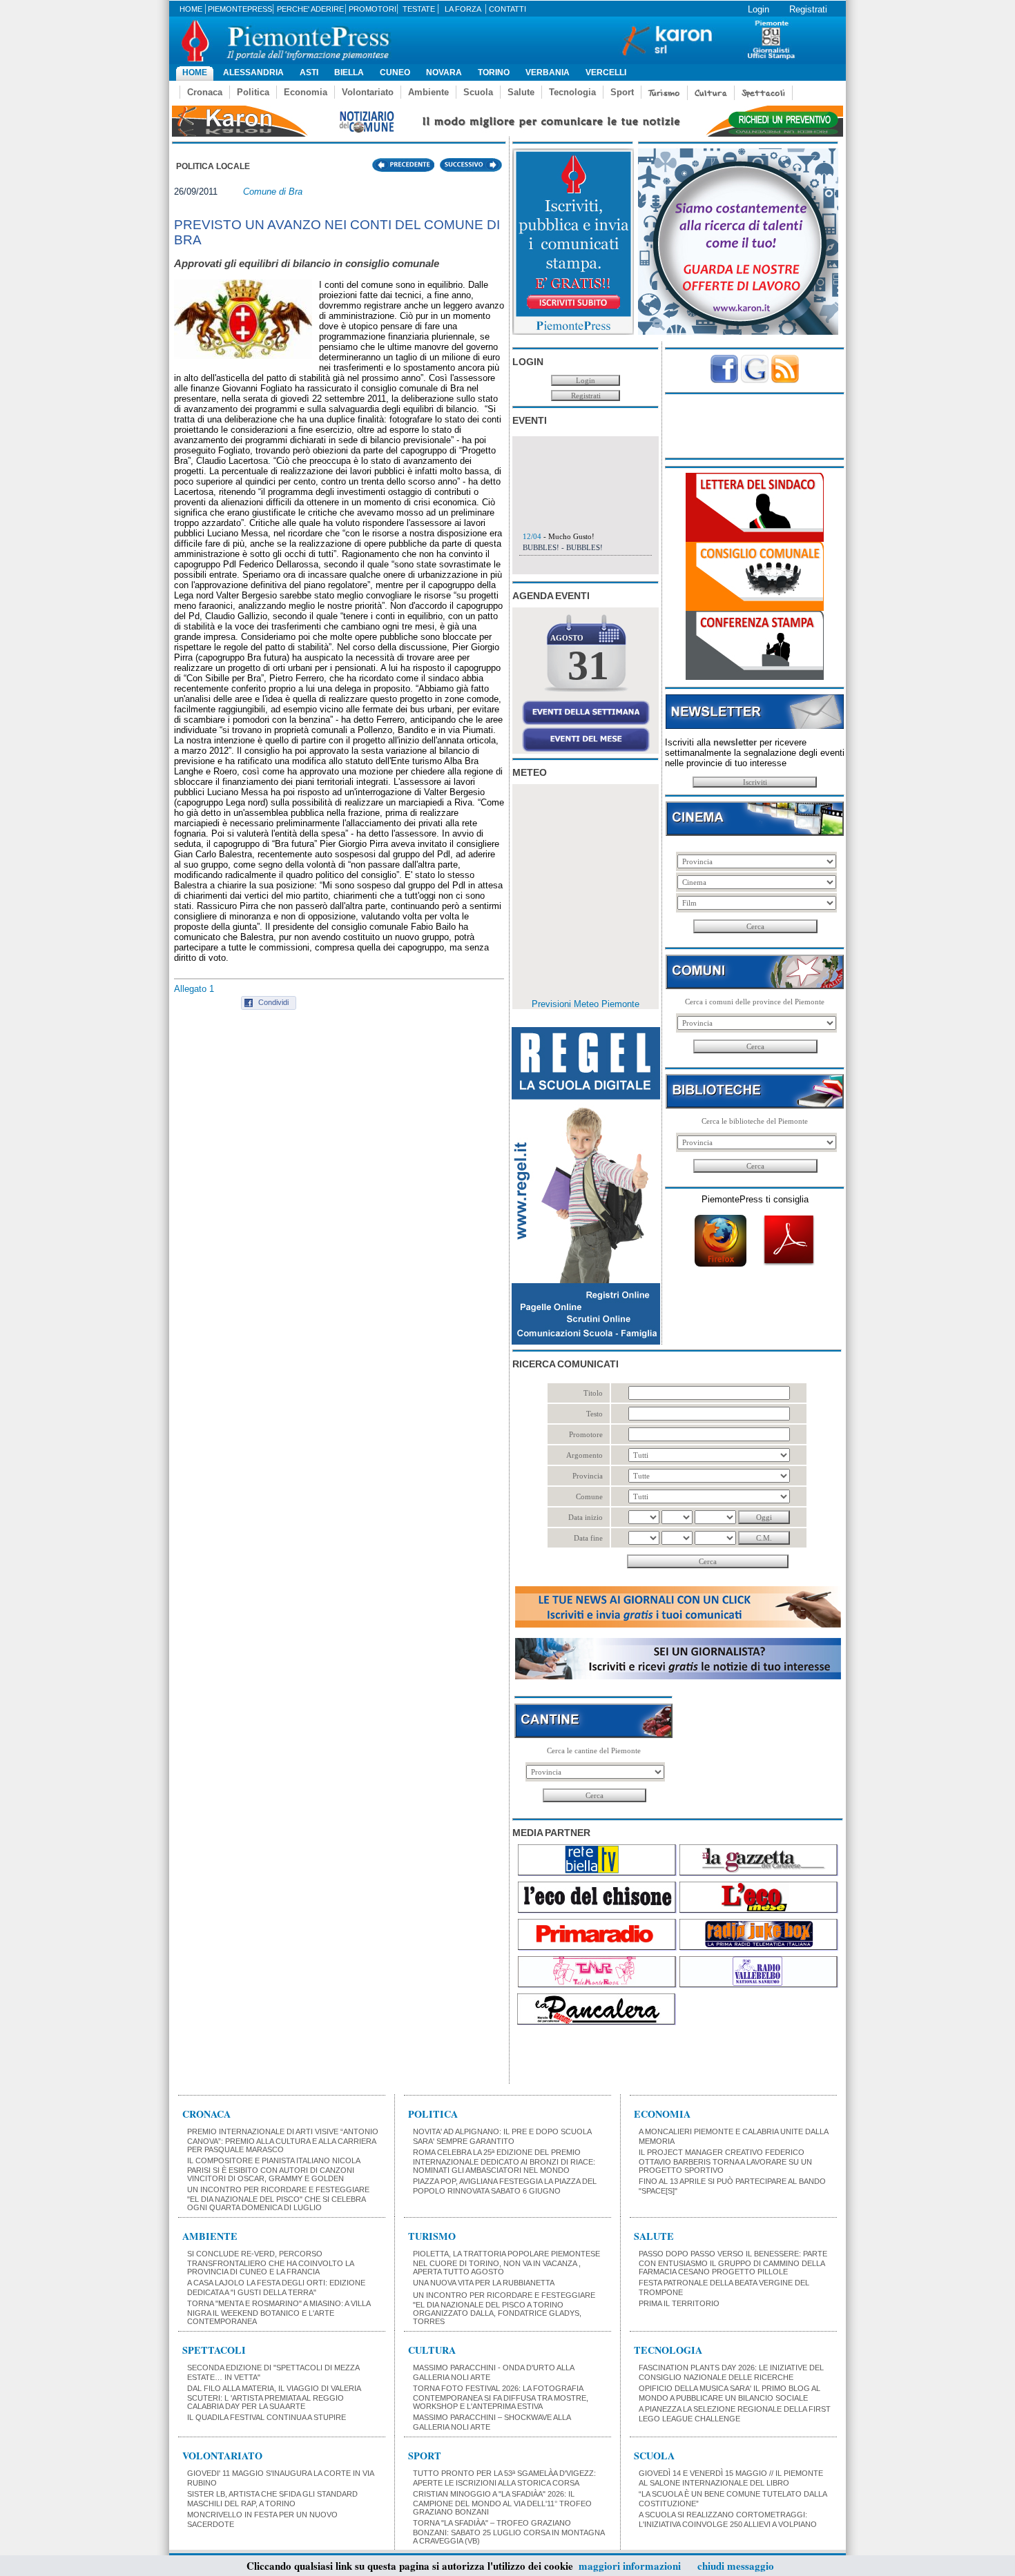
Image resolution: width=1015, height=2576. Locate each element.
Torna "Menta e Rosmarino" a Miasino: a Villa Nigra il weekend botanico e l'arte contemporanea (279, 2312)
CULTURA (432, 2350)
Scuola (478, 92)
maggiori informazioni (630, 2566)
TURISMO (432, 2236)
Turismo (664, 93)
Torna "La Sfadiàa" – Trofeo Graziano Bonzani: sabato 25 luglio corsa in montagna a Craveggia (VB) (509, 2532)
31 (588, 665)
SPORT (425, 2456)
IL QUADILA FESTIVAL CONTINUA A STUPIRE (267, 2417)
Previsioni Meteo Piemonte (586, 1004)
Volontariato (368, 92)
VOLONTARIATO (222, 2456)
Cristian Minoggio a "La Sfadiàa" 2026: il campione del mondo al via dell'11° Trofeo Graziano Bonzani (502, 2503)
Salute (521, 92)
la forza (463, 9)
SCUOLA (654, 2456)
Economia (306, 92)
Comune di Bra (273, 192)
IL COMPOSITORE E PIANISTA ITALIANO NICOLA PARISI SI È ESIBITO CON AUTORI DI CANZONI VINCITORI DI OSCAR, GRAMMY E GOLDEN (273, 2169)
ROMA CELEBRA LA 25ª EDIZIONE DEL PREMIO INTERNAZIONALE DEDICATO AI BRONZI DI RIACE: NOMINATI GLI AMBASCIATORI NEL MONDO (504, 2161)
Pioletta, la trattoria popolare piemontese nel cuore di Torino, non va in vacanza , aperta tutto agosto (506, 2263)
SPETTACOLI (214, 2350)
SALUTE (654, 2236)
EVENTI (530, 420)
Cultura (711, 93)
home (191, 9)
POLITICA (433, 2114)
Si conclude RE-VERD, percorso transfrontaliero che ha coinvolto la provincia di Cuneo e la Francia (270, 2263)
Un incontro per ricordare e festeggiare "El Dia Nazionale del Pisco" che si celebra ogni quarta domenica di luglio (278, 2198)
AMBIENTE (210, 2236)
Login (758, 9)
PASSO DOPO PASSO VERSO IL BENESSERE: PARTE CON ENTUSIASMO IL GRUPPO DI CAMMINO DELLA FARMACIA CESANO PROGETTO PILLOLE (733, 2263)
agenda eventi (551, 596)
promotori (373, 9)
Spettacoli (763, 93)
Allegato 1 (194, 989)
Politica (253, 92)
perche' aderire (310, 9)
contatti (507, 9)
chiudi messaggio (736, 2566)
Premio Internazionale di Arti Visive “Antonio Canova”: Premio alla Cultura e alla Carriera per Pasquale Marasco (283, 2140)
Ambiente (428, 92)
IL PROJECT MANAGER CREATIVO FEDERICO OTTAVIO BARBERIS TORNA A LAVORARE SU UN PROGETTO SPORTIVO (725, 2161)
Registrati (808, 9)
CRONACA (206, 2114)
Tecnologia (572, 92)
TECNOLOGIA (668, 2350)
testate (419, 9)
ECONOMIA (662, 2114)
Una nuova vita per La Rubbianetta (484, 2283)
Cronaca (205, 92)
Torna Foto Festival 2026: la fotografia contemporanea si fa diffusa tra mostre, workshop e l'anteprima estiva (501, 2397)
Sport (622, 92)
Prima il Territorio (679, 2303)
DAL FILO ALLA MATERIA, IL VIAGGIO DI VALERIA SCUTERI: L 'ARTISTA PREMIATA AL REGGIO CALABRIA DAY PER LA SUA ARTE (274, 2397)
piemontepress (240, 9)
